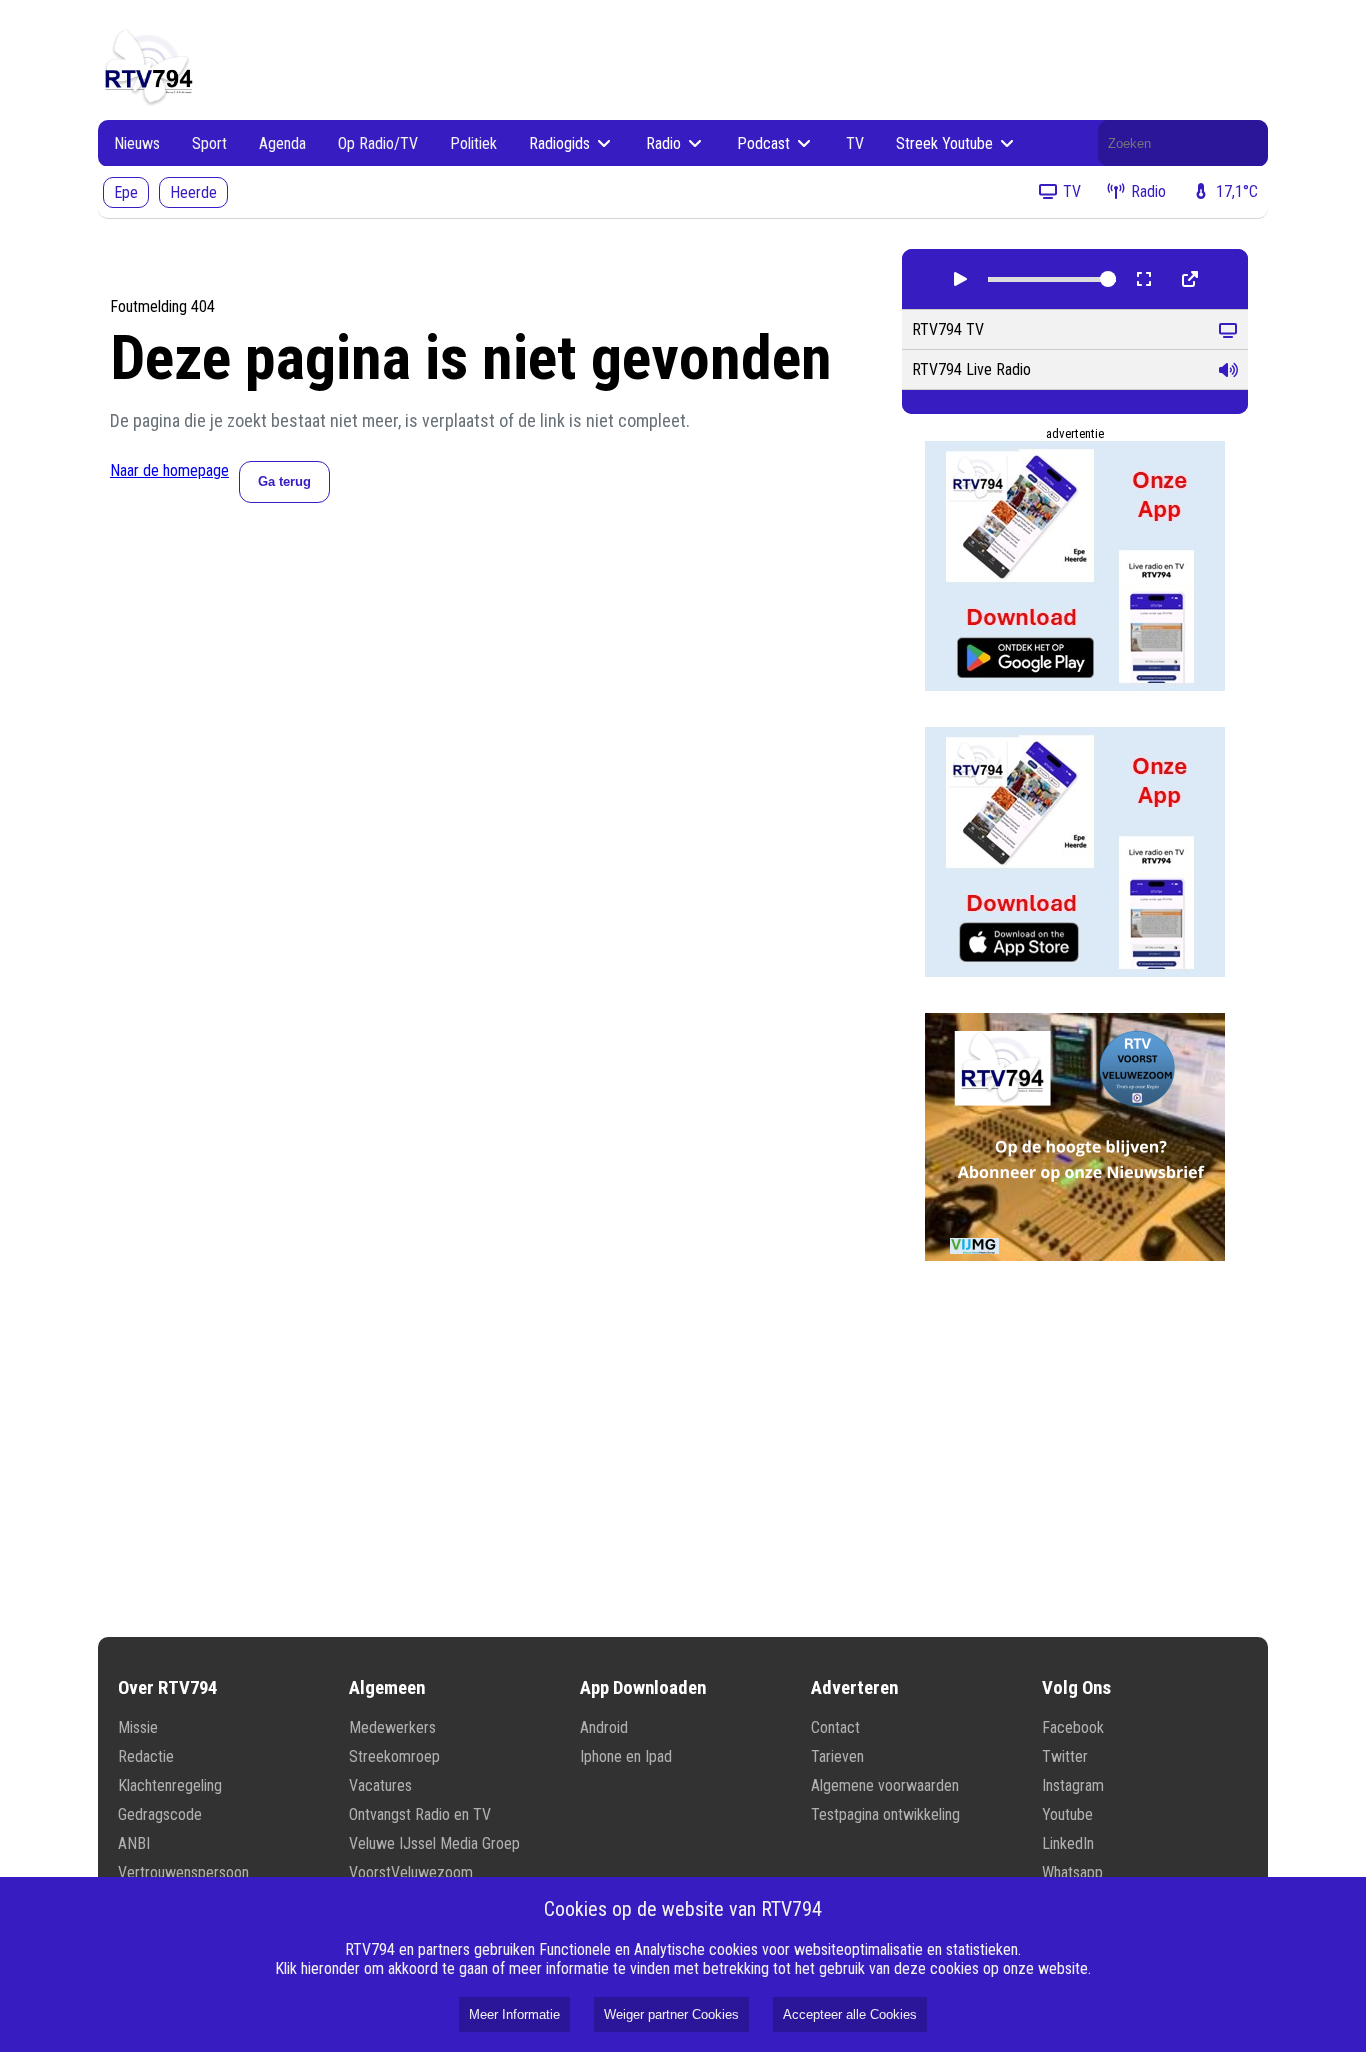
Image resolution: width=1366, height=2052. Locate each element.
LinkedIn (1068, 1843)
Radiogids (561, 143)
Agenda (282, 143)
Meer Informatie (514, 2014)
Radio (665, 143)
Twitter (1065, 1756)
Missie (138, 1727)
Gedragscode (160, 1814)
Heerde (193, 192)
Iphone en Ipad (626, 1756)
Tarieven (837, 1756)
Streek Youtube (946, 143)
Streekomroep (394, 1756)
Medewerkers (392, 1727)
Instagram (1073, 1785)
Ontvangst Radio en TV (420, 1814)
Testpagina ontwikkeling (885, 1814)
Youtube (1067, 1814)
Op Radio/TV (378, 143)
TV (855, 143)
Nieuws (137, 143)
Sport (209, 143)
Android (604, 1727)
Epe (126, 192)
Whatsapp (1072, 1872)
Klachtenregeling (170, 1785)
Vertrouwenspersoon (183, 1872)
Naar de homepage (169, 470)
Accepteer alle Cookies (850, 2014)
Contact (835, 1727)
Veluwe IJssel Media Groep (434, 1843)
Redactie (146, 1756)
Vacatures (380, 1785)
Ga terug (284, 481)
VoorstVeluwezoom (411, 1872)
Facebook (1073, 1727)
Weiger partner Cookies (671, 2014)
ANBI (134, 1843)
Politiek (473, 143)
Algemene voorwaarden (885, 1785)
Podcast (765, 143)
